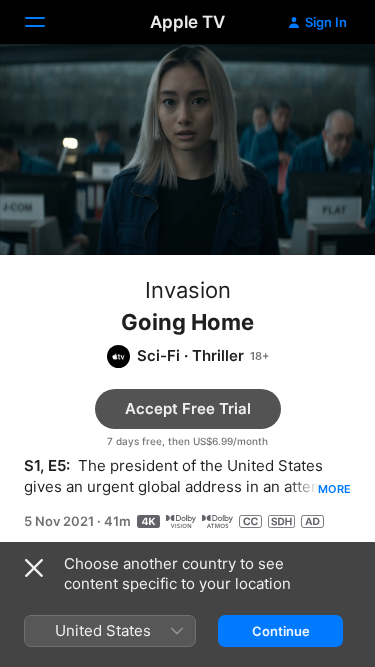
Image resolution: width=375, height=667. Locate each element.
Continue (281, 631)
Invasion (188, 290)
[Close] (34, 568)
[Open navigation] (47, 22)
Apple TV (187, 22)
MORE (334, 489)
